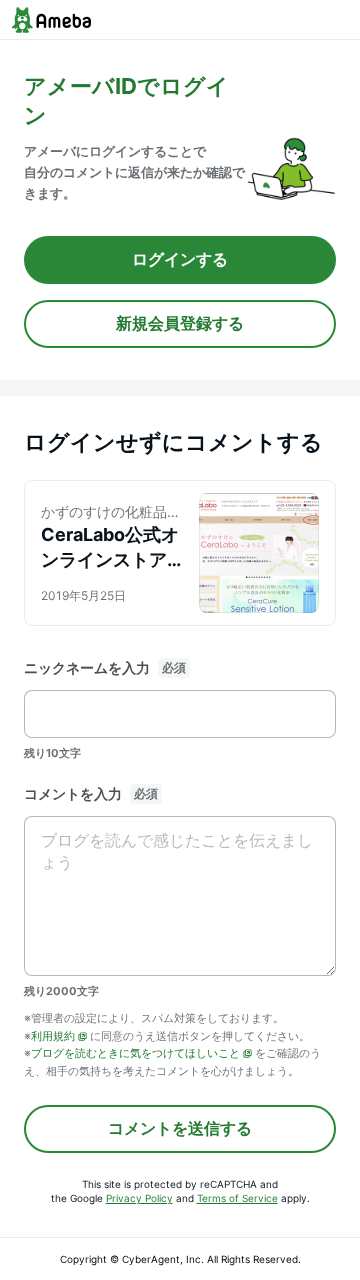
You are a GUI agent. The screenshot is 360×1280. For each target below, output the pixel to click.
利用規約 (53, 1036)
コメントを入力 (73, 793)
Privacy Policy (139, 1198)
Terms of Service (237, 1198)
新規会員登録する (180, 323)
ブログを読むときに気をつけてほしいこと (135, 1053)
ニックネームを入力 (87, 667)
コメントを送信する (180, 1128)
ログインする (180, 259)
